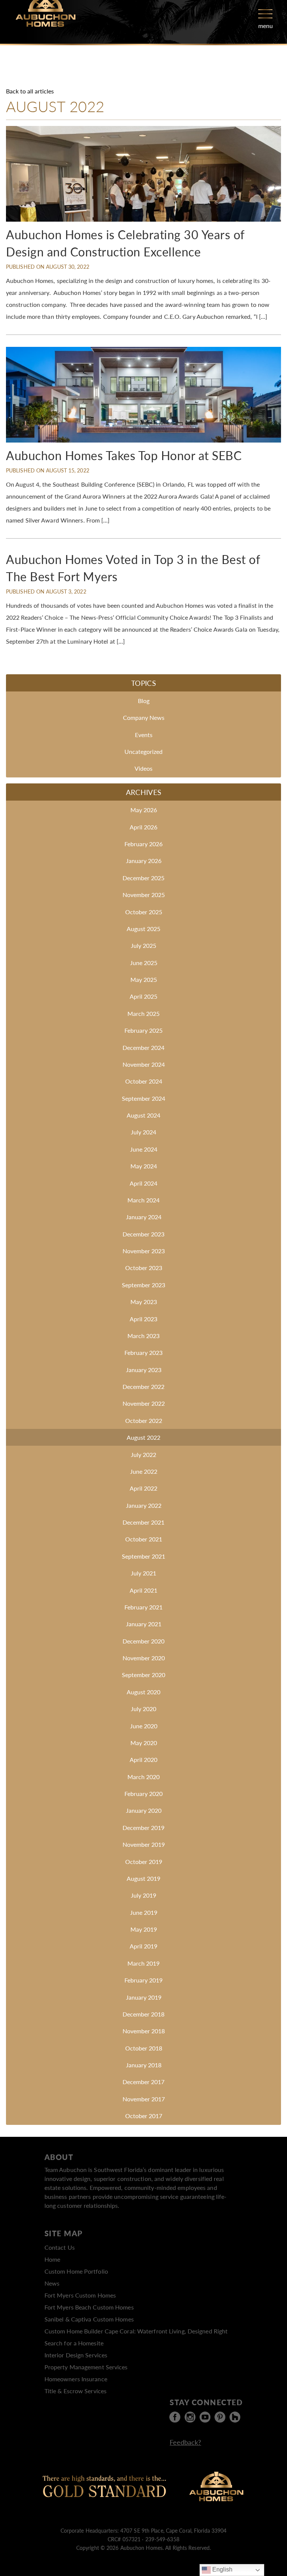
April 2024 (143, 1183)
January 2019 (144, 1997)
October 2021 (144, 1539)
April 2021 (143, 1590)
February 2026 (143, 844)
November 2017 (144, 2099)
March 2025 (143, 1013)
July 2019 (143, 1895)
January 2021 (144, 1624)
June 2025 (144, 963)
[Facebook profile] (175, 2417)
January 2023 (144, 1370)
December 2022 (143, 1386)
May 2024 (144, 1166)
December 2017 (143, 2082)
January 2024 (144, 1217)
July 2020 (143, 1709)
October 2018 (144, 2048)
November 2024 (144, 1064)
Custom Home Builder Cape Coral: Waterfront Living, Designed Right (136, 2331)
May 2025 (144, 979)
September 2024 (143, 1098)
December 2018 (143, 2014)
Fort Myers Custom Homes (80, 2295)
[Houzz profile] (235, 2417)
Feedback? (185, 2442)
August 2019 (143, 1878)
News (52, 2283)
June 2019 (144, 1912)
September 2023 (143, 1285)
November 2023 (144, 1251)
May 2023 (144, 1302)
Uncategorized (143, 751)
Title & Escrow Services (75, 2391)
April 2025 (143, 996)
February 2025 (143, 1030)
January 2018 (144, 2065)
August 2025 (143, 929)
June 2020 (144, 1726)
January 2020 (144, 1810)
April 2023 (143, 1319)
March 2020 (143, 1777)
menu (266, 26)
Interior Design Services (76, 2355)
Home (52, 2259)
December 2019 (143, 1828)
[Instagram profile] (190, 2417)
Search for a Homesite (74, 2343)
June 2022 (144, 1471)
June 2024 (144, 1149)
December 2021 (143, 1522)
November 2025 (144, 895)
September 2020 (143, 1675)
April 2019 (143, 1946)
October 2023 (144, 1268)
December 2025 (143, 878)
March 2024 (143, 1200)
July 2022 (143, 1455)
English (222, 2569)
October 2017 (144, 2116)
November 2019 (144, 1844)
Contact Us (60, 2247)
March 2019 (143, 1963)
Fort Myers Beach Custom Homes (89, 2307)
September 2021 (143, 1556)
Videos (143, 768)
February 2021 (143, 1607)
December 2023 (143, 1234)
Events (144, 735)
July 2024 (143, 1132)
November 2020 (144, 1658)
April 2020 (143, 1760)
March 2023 (143, 1336)
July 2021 (143, 1573)
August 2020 (143, 1692)
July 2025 (143, 945)
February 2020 (143, 1794)
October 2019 (144, 1862)
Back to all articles (30, 91)
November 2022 (144, 1403)
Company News (144, 717)
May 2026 (144, 810)
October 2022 (144, 1421)
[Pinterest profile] (220, 2417)
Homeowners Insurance (76, 2379)
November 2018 (144, 2031)
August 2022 (143, 1437)
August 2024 (143, 1115)
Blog (144, 701)
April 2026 (143, 827)
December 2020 (143, 1641)
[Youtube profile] (205, 2417)
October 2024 (144, 1081)
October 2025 (144, 912)
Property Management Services (86, 2367)
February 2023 (143, 1352)
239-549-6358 (162, 2539)
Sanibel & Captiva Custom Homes (89, 2319)
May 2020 (144, 1743)
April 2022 (143, 1488)
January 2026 (144, 861)
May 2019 (144, 1929)
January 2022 (144, 1505)
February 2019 (143, 1980)
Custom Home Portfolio (76, 2271)
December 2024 (143, 1047)
